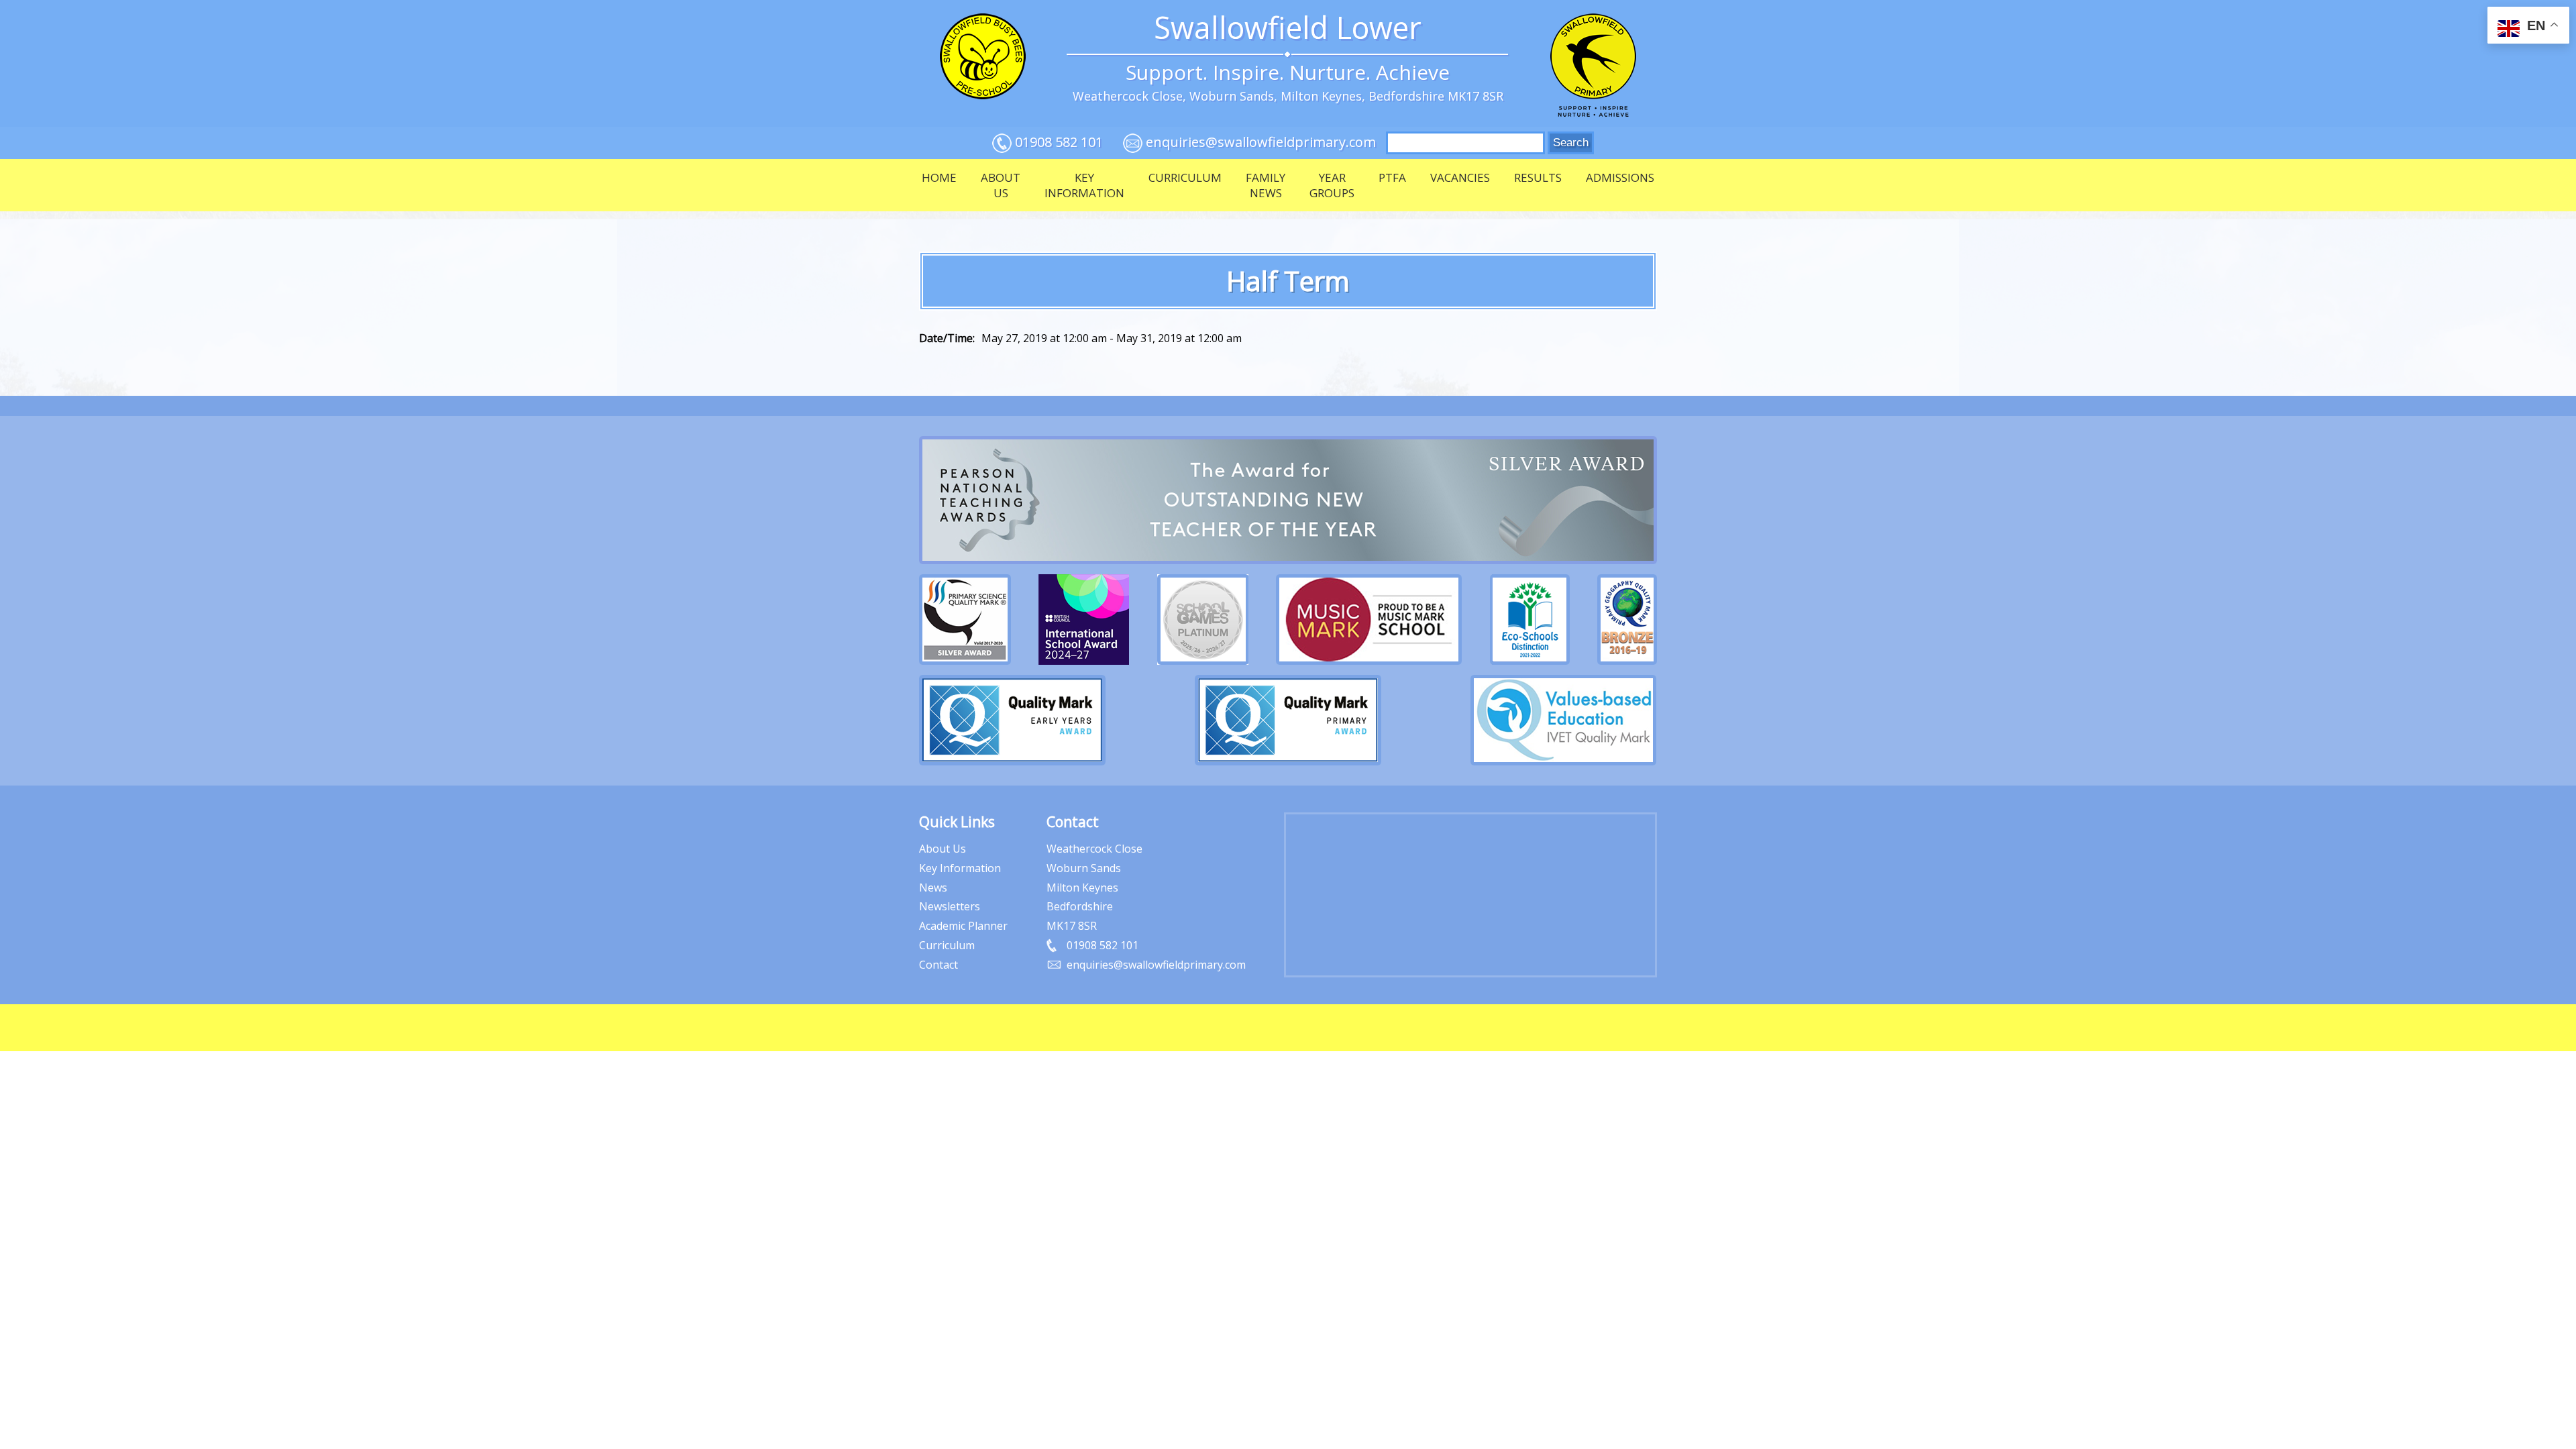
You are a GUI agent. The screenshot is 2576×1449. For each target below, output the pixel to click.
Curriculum (1185, 177)
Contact (938, 965)
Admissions (1620, 177)
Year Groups (1332, 185)
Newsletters (950, 906)
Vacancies (1460, 177)
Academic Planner (963, 926)
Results (1538, 177)
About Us (1001, 185)
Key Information (1084, 185)
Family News (1266, 185)
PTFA (1392, 177)
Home (939, 177)
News (933, 888)
